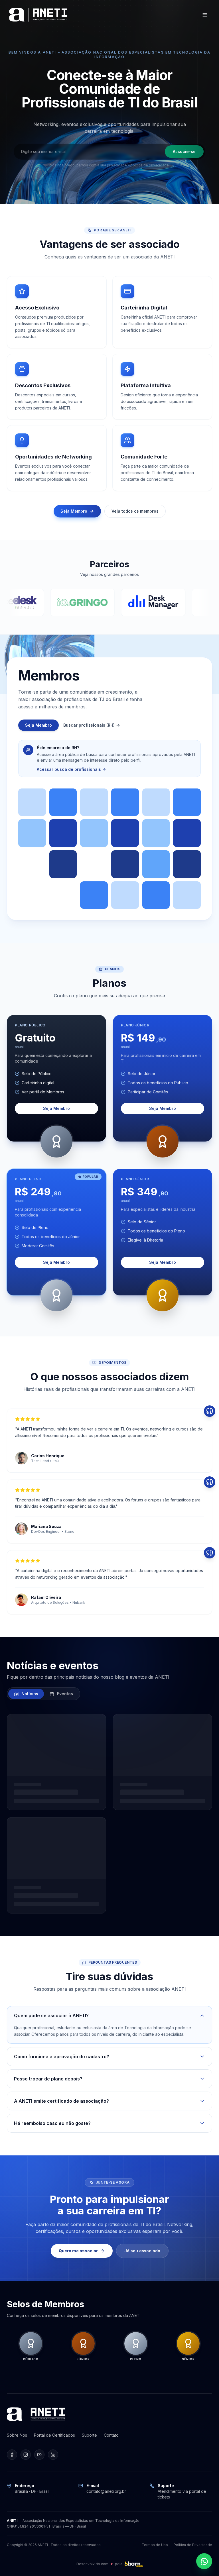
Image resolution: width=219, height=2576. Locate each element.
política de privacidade (150, 165)
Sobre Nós (17, 2435)
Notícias (29, 1694)
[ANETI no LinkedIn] (53, 2455)
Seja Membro (74, 511)
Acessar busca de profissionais (69, 769)
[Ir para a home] (38, 15)
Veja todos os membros (135, 511)
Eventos (64, 1694)
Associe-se (184, 151)
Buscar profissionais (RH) (89, 725)
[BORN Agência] (133, 2564)
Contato (111, 2435)
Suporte (89, 2435)
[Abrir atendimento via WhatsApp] (204, 2561)
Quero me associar (78, 2251)
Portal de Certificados (54, 2435)
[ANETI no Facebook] (12, 2455)
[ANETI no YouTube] (39, 2455)
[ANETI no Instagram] (26, 2455)
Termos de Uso (155, 2545)
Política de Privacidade (193, 2545)
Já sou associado (142, 2251)
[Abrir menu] (205, 15)
